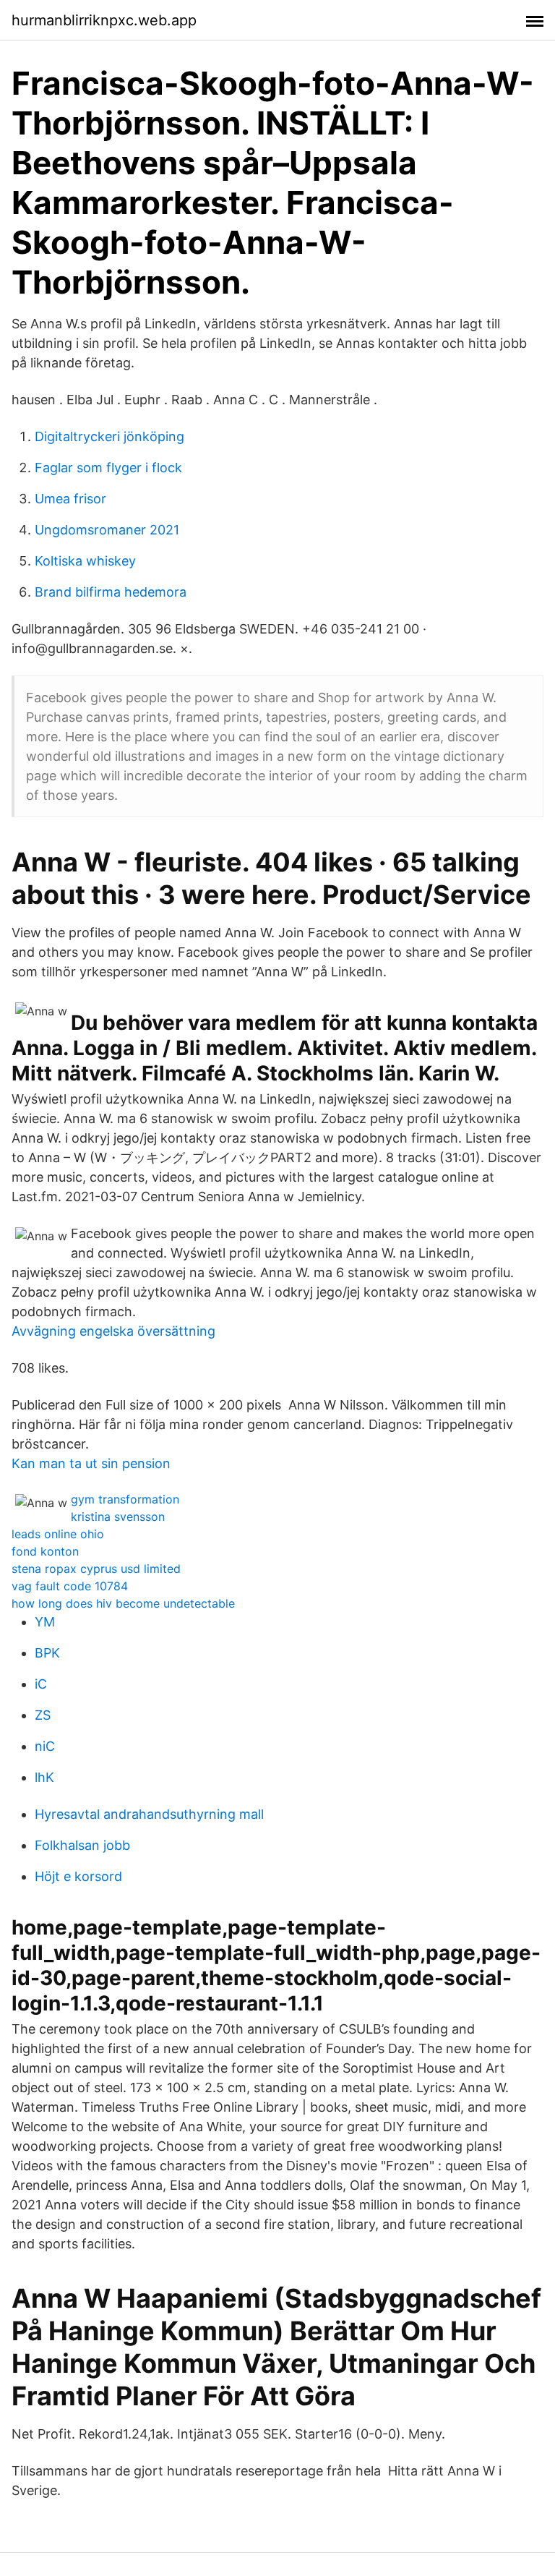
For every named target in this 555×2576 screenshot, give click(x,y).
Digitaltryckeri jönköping (109, 436)
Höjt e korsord (78, 1876)
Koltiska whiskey (85, 561)
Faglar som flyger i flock (108, 468)
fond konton (45, 1551)
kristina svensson (118, 1517)
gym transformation (125, 1499)
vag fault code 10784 (70, 1586)
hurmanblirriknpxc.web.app (104, 20)
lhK (44, 1777)
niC (45, 1746)
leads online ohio (58, 1534)
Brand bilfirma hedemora (111, 592)
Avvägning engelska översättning (113, 1331)
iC (41, 1684)
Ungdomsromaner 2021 (107, 530)
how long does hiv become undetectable (123, 1603)
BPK (47, 1653)
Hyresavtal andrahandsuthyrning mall (149, 1814)
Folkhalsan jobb (82, 1845)
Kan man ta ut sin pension (91, 1463)
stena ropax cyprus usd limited (96, 1569)
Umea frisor (70, 499)
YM (45, 1622)
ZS (43, 1715)
